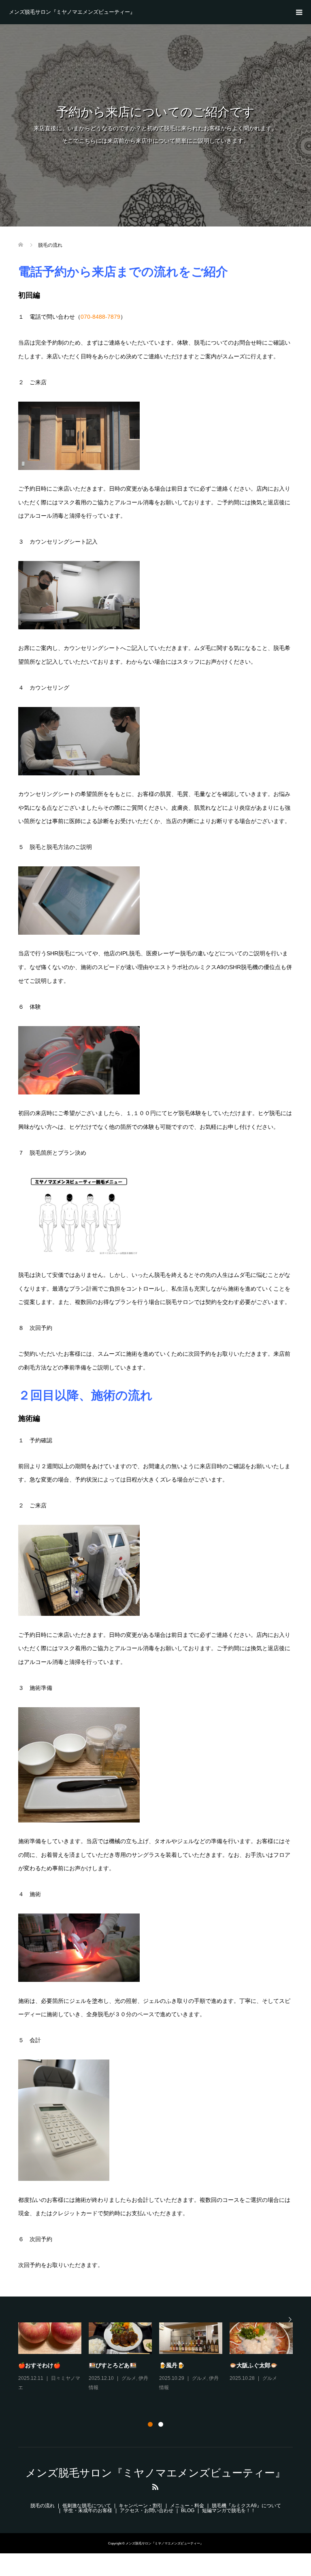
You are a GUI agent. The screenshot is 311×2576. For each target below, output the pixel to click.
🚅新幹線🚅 (104, 2365)
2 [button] (161, 2424)
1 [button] (150, 2424)
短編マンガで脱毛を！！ (229, 2510)
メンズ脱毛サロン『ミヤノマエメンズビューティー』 (72, 12)
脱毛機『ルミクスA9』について (246, 2506)
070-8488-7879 (100, 317)
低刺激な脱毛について (87, 2506)
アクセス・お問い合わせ (147, 2510)
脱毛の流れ (43, 2506)
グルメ (58, 2378)
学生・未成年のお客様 (88, 2510)
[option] (159, 2363)
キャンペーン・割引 (141, 2506)
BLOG (188, 2510)
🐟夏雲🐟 (31, 2365)
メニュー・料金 (187, 2506)
